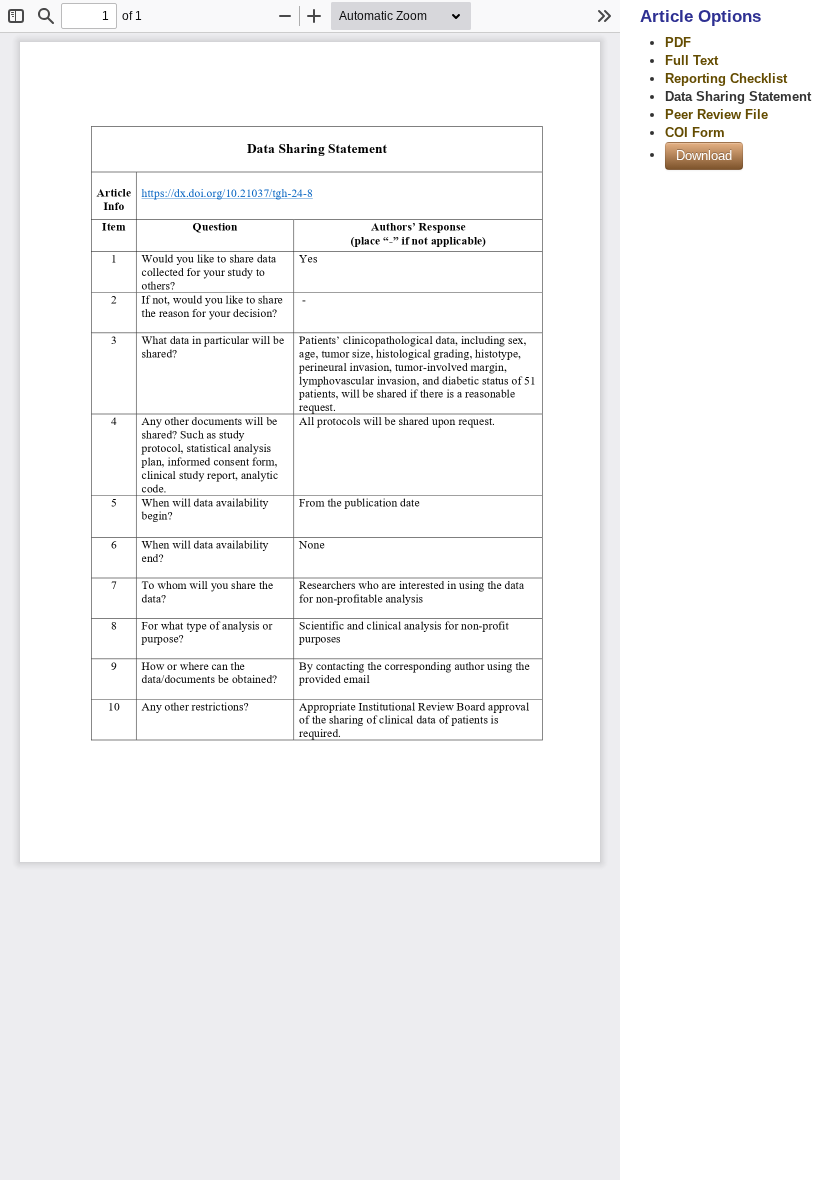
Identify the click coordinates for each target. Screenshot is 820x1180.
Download (704, 155)
